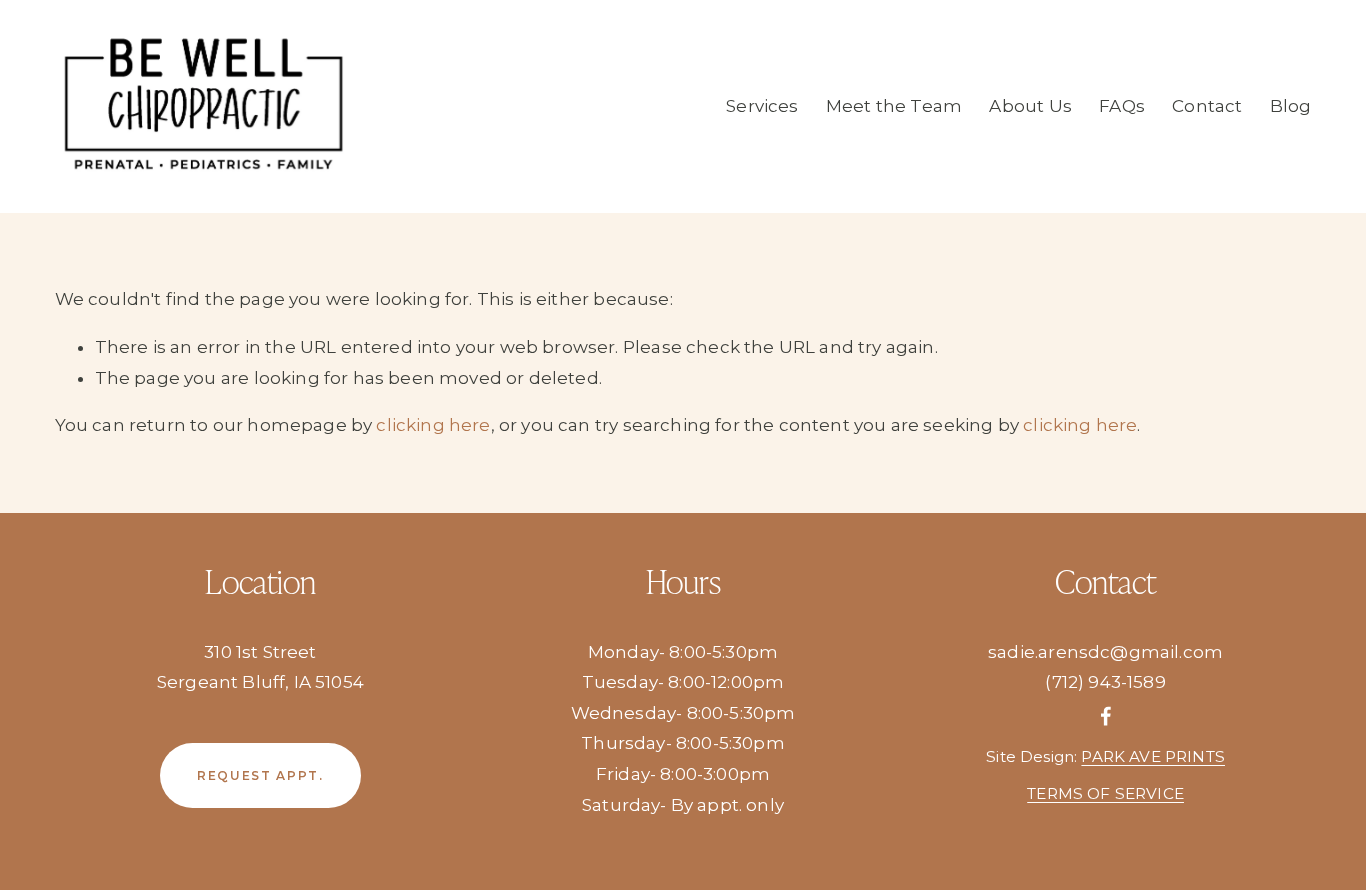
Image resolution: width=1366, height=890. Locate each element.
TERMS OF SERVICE (1105, 793)
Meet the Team (894, 106)
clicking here (433, 425)
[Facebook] (1106, 716)
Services (762, 106)
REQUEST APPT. (260, 775)
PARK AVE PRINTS (1153, 756)
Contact (1207, 106)
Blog (1291, 106)
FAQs (1122, 106)
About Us (1030, 106)
